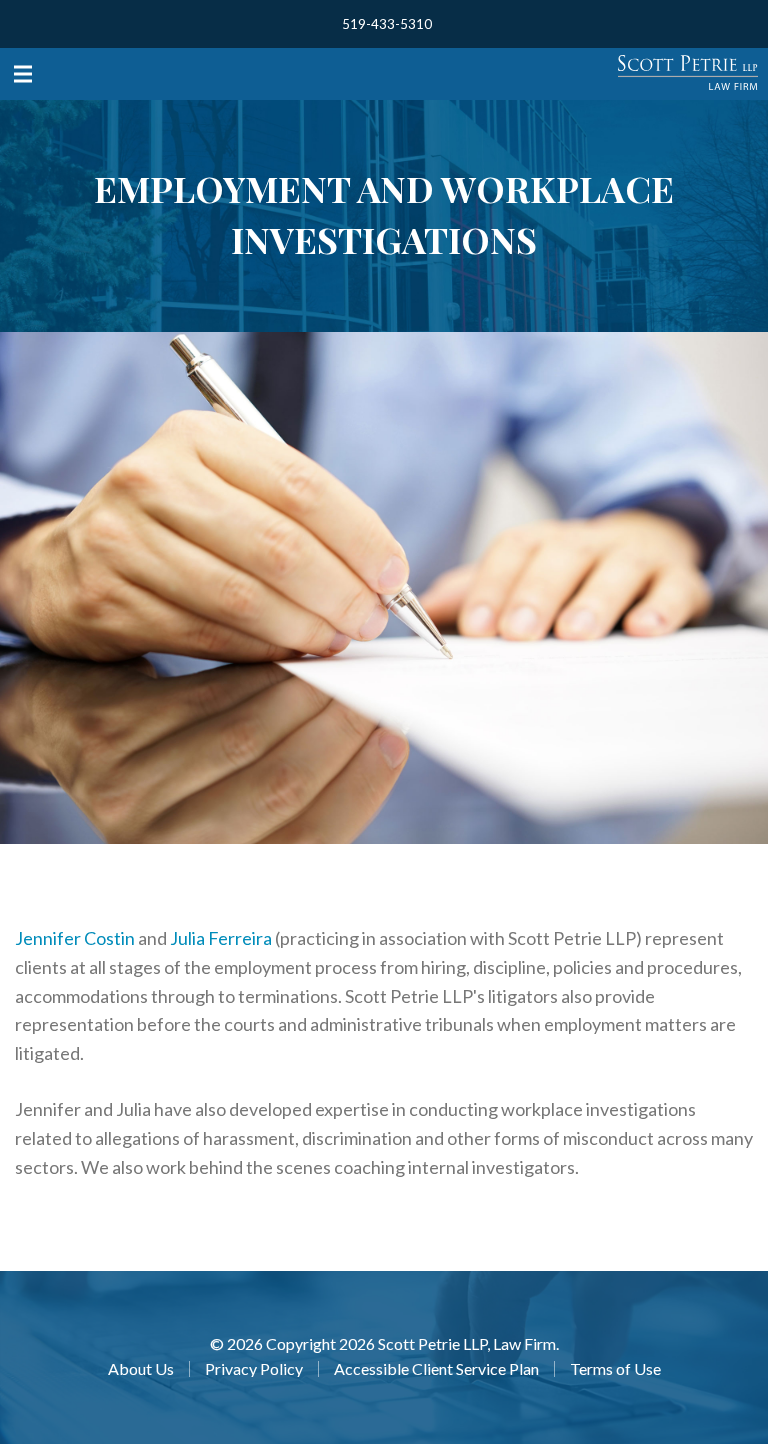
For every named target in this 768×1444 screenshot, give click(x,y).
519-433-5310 (387, 24)
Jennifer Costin (75, 938)
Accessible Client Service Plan (436, 1369)
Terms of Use (615, 1369)
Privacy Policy (254, 1369)
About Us (141, 1369)
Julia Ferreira (221, 938)
